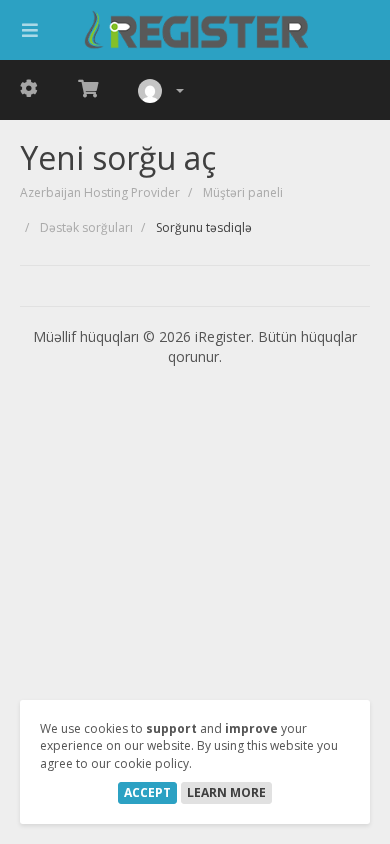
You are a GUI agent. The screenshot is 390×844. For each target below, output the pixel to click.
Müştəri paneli (243, 192)
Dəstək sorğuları (86, 227)
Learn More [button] (226, 792)
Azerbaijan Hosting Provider (100, 192)
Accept (147, 792)
